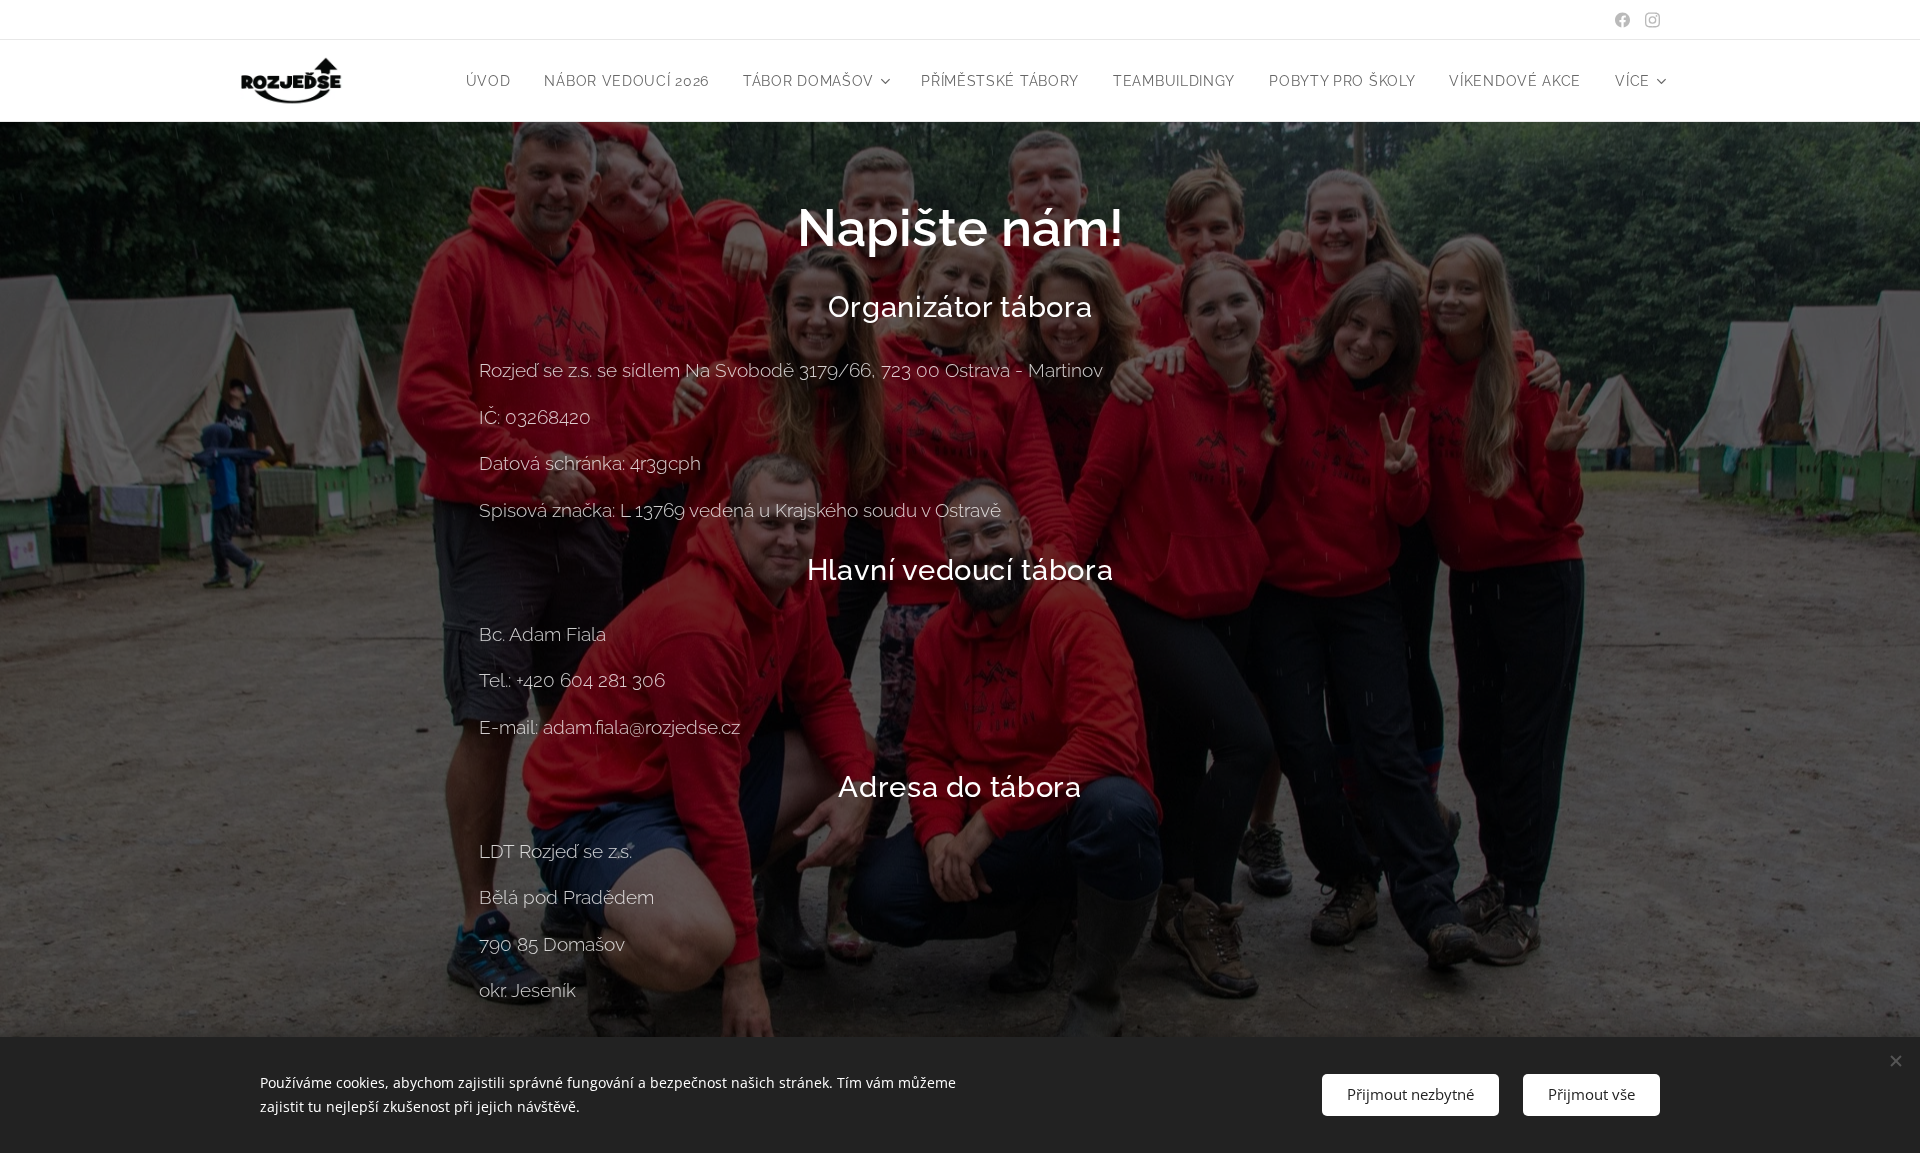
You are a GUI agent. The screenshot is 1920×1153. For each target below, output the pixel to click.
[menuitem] (488, 81)
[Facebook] (1622, 20)
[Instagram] (1652, 20)
